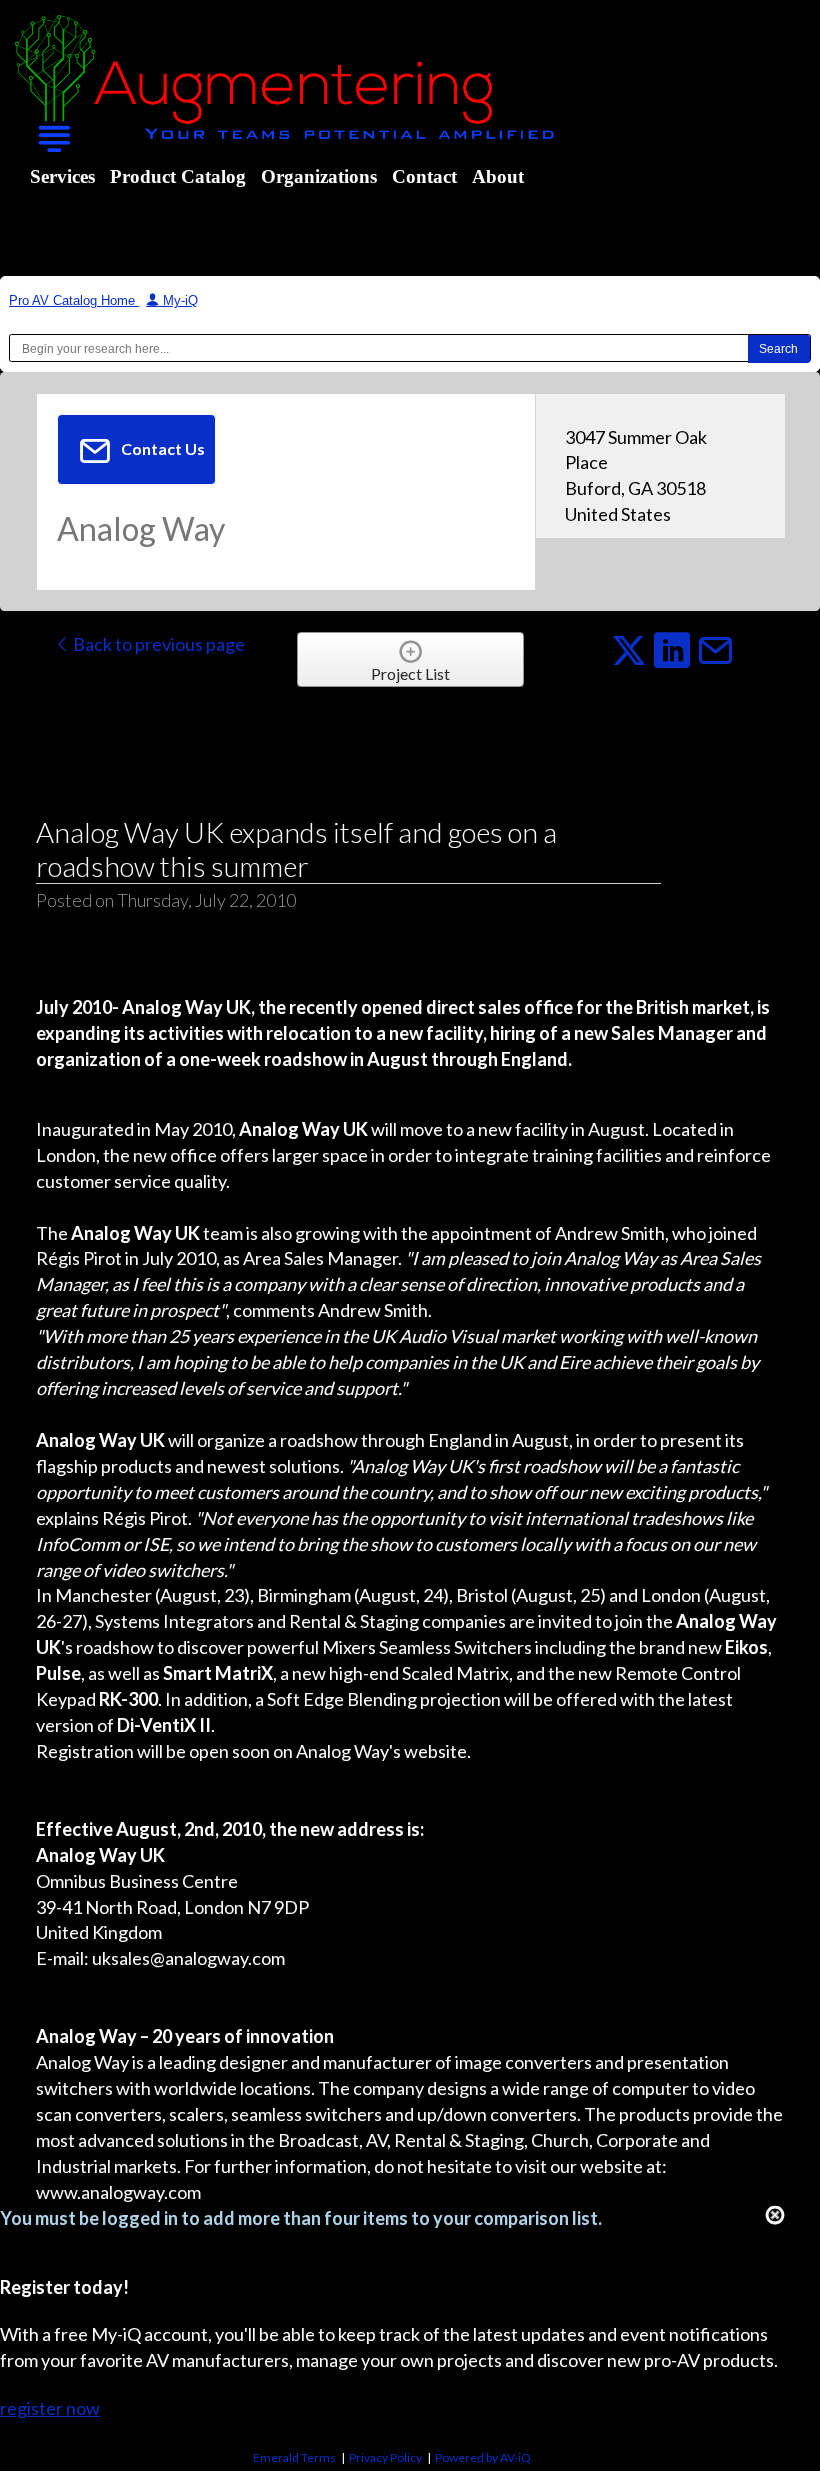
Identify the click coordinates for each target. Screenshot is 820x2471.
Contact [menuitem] (424, 176)
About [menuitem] (498, 176)
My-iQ (178, 300)
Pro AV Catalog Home (74, 300)
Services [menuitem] (62, 176)
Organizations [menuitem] (319, 176)
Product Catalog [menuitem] (178, 176)
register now (50, 2408)
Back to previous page (157, 644)
